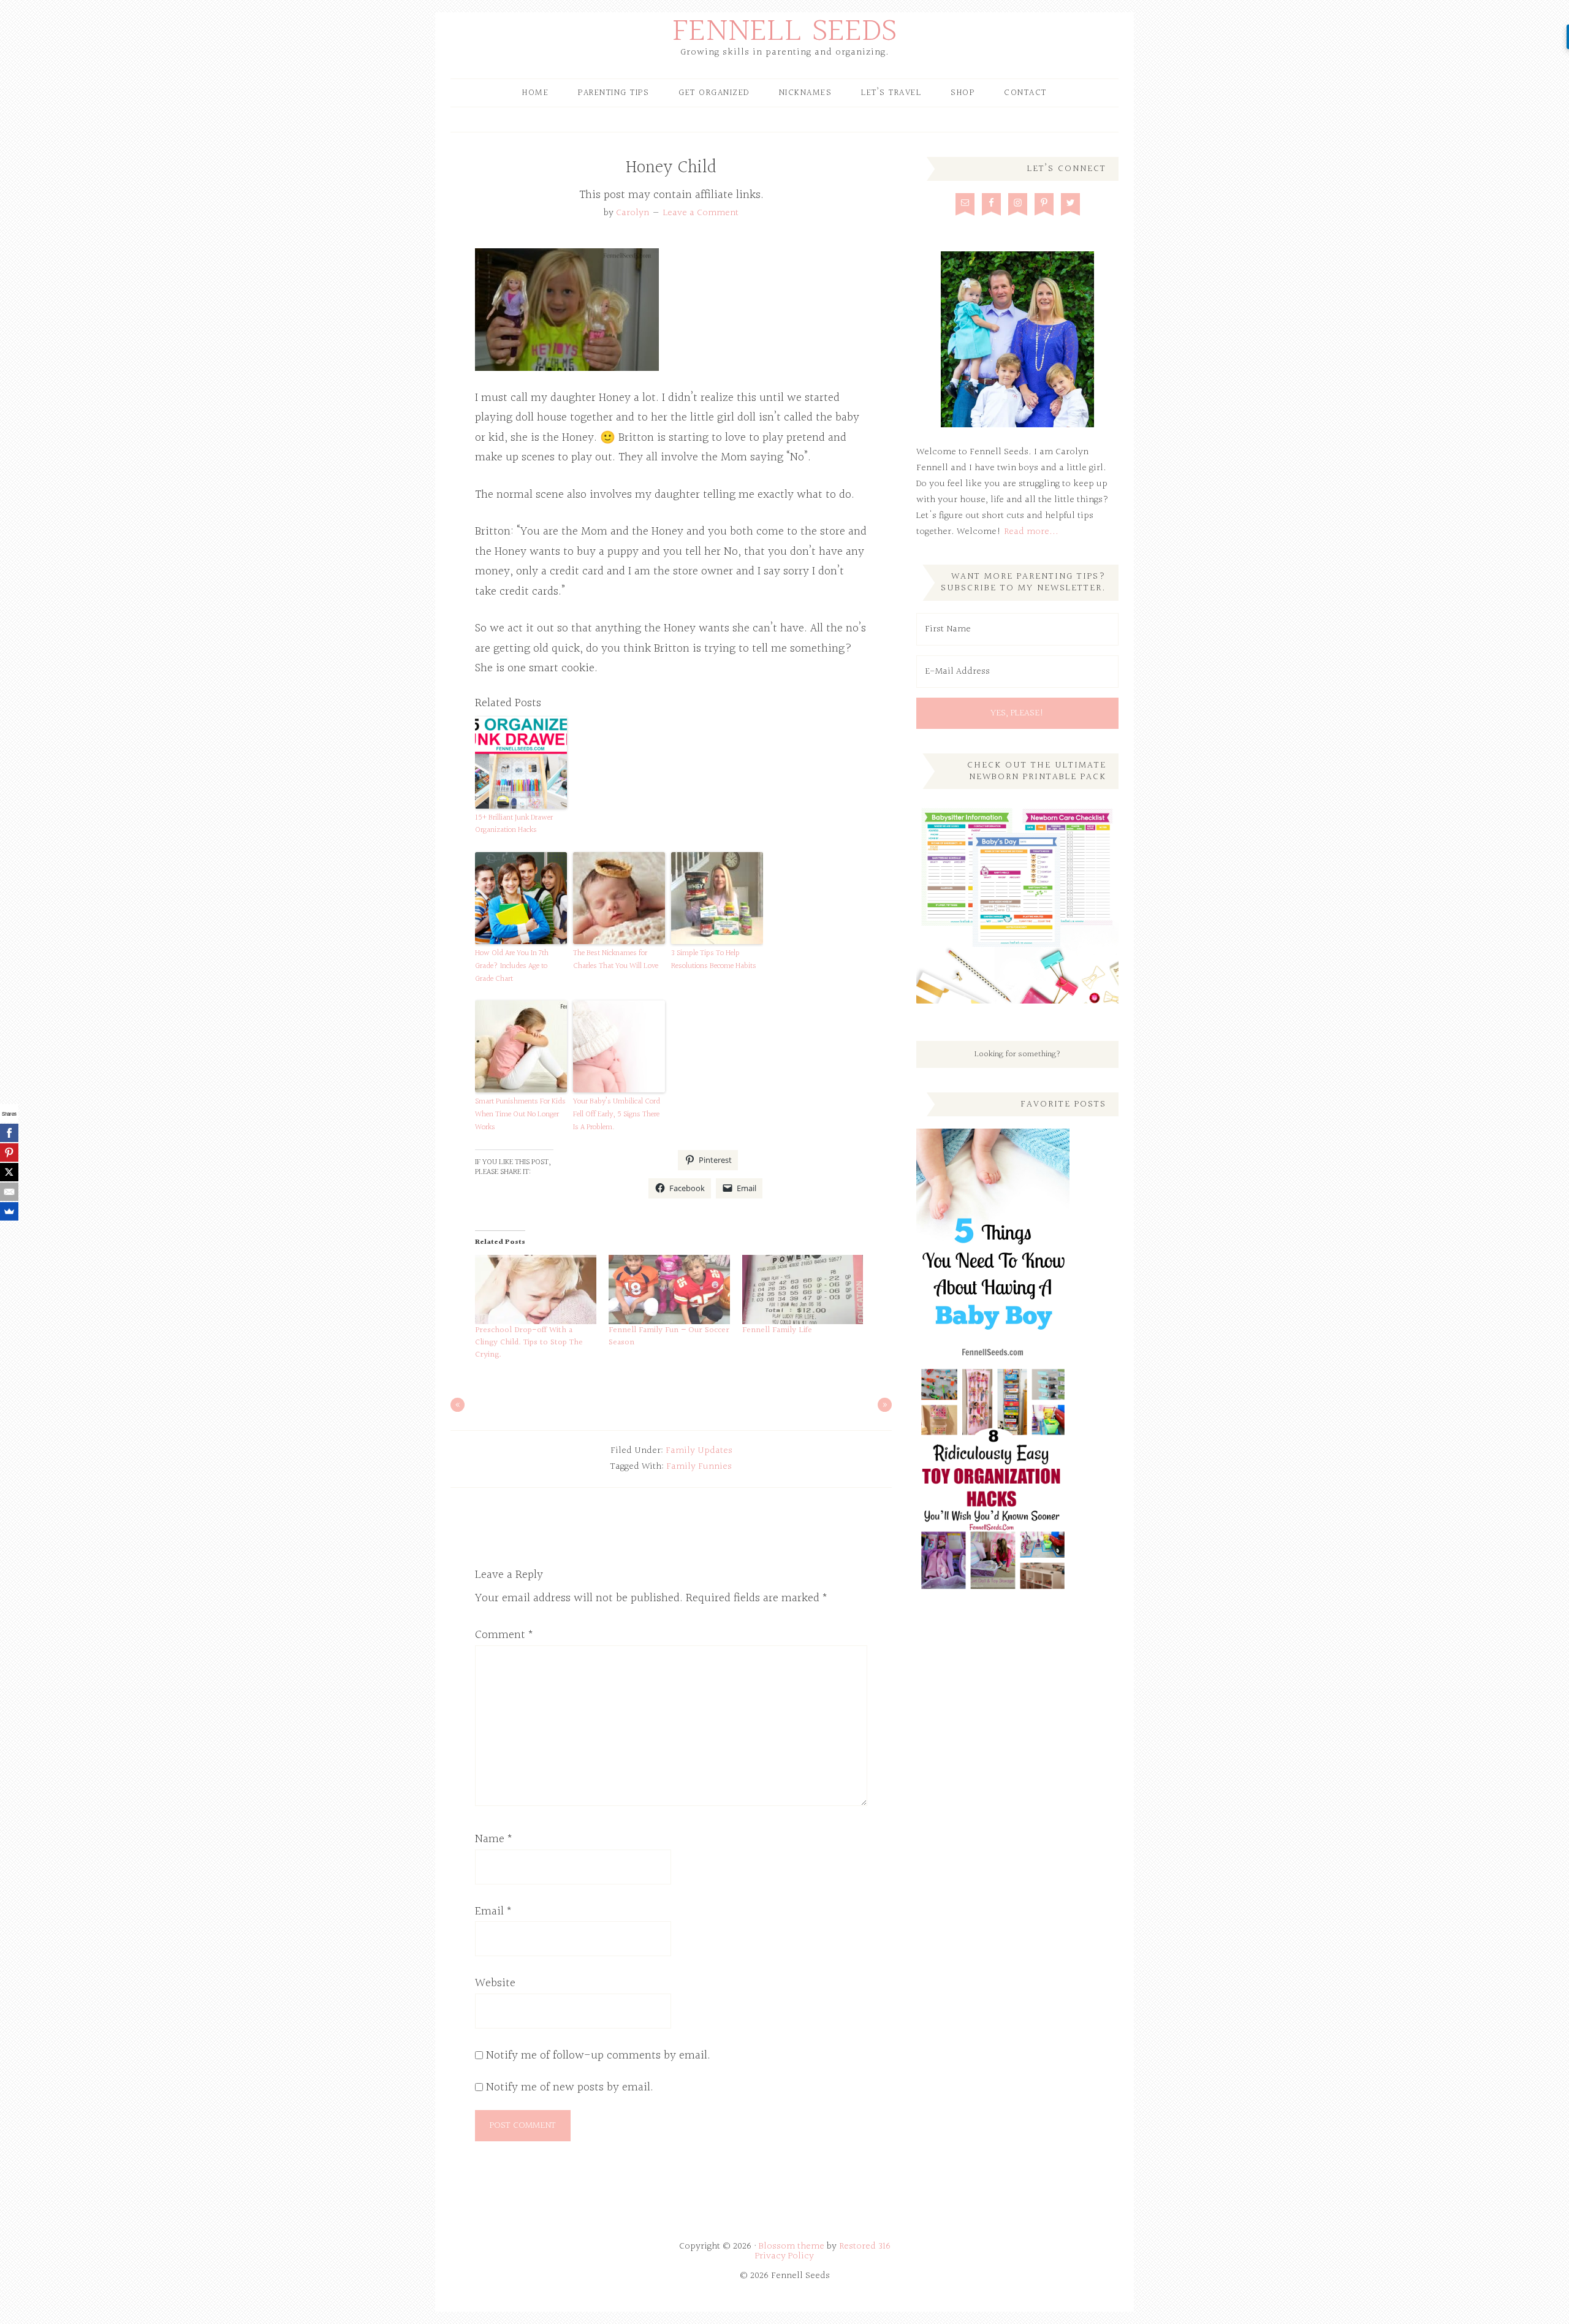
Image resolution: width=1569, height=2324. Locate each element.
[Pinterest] (9, 1152)
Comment (504, 1635)
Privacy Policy (784, 2256)
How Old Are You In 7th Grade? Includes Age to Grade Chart (512, 966)
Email (494, 1911)
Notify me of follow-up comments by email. (598, 2055)
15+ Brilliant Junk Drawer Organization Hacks (514, 824)
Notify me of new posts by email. (570, 2087)
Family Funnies (699, 1467)
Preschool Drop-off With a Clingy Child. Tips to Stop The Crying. (529, 1343)
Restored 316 (865, 2246)
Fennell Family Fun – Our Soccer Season (669, 1336)
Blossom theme (792, 2246)
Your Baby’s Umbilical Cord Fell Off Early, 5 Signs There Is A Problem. (617, 1114)
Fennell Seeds (785, 32)
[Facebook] (9, 1133)
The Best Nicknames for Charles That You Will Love (616, 960)
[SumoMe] (9, 1211)
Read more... (1031, 532)
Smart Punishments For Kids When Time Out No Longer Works (520, 1114)
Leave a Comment (701, 213)
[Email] (9, 1192)
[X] (9, 1172)
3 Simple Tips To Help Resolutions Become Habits (714, 960)
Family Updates (699, 1451)
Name (494, 1839)
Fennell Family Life (777, 1330)
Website (495, 1983)
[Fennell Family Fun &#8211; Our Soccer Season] (669, 1290)
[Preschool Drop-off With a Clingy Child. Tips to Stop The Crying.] (536, 1290)
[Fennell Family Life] (803, 1290)
